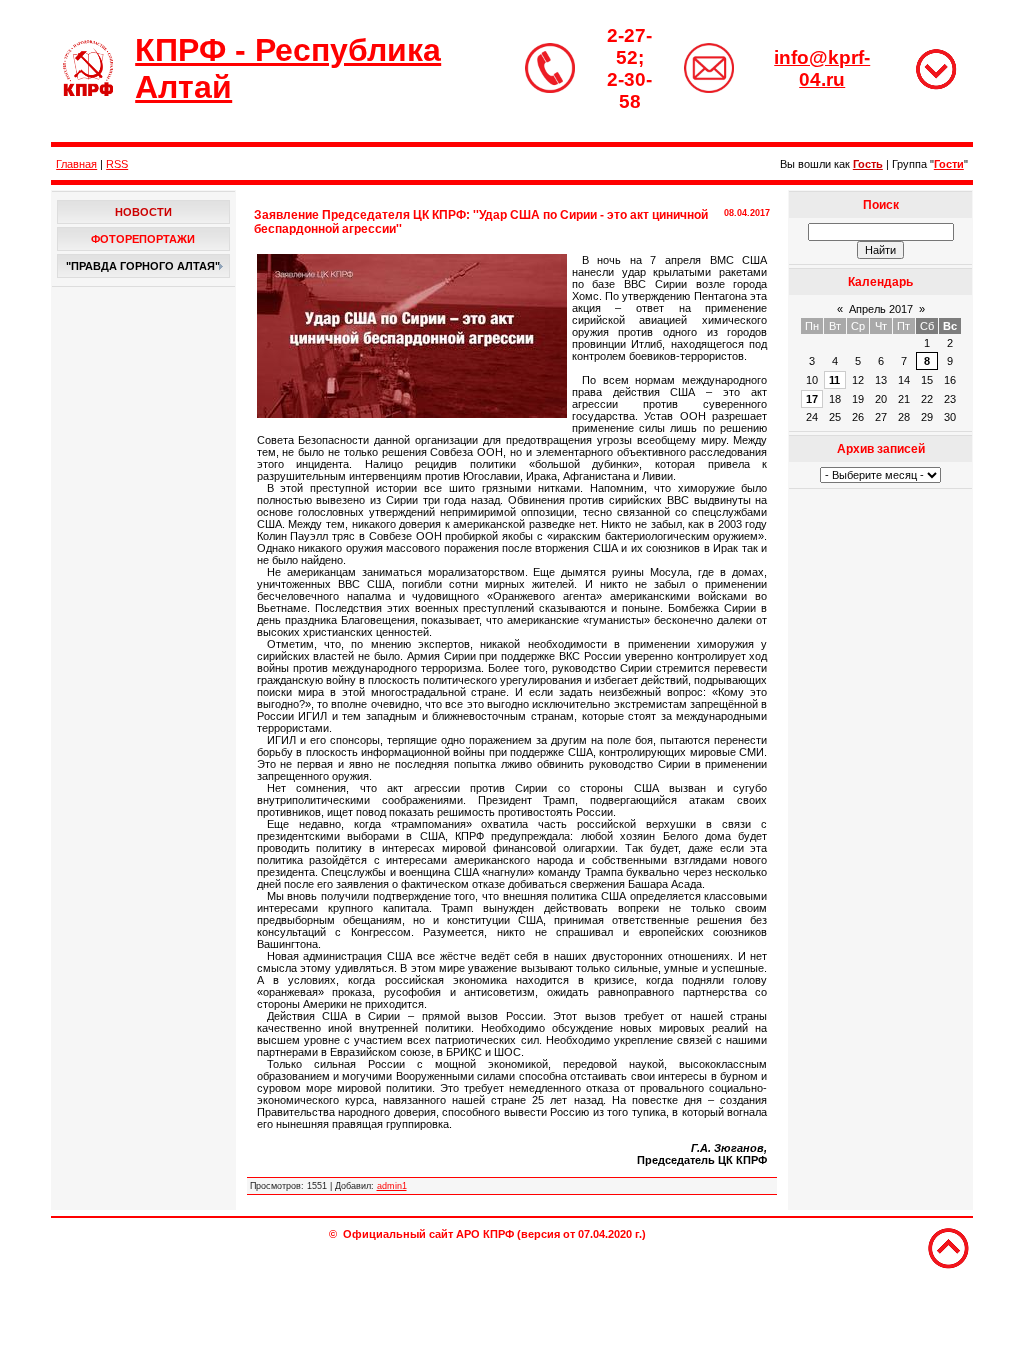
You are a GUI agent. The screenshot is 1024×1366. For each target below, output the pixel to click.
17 (812, 399)
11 (834, 380)
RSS (117, 164)
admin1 (392, 1186)
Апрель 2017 (881, 309)
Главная (76, 164)
